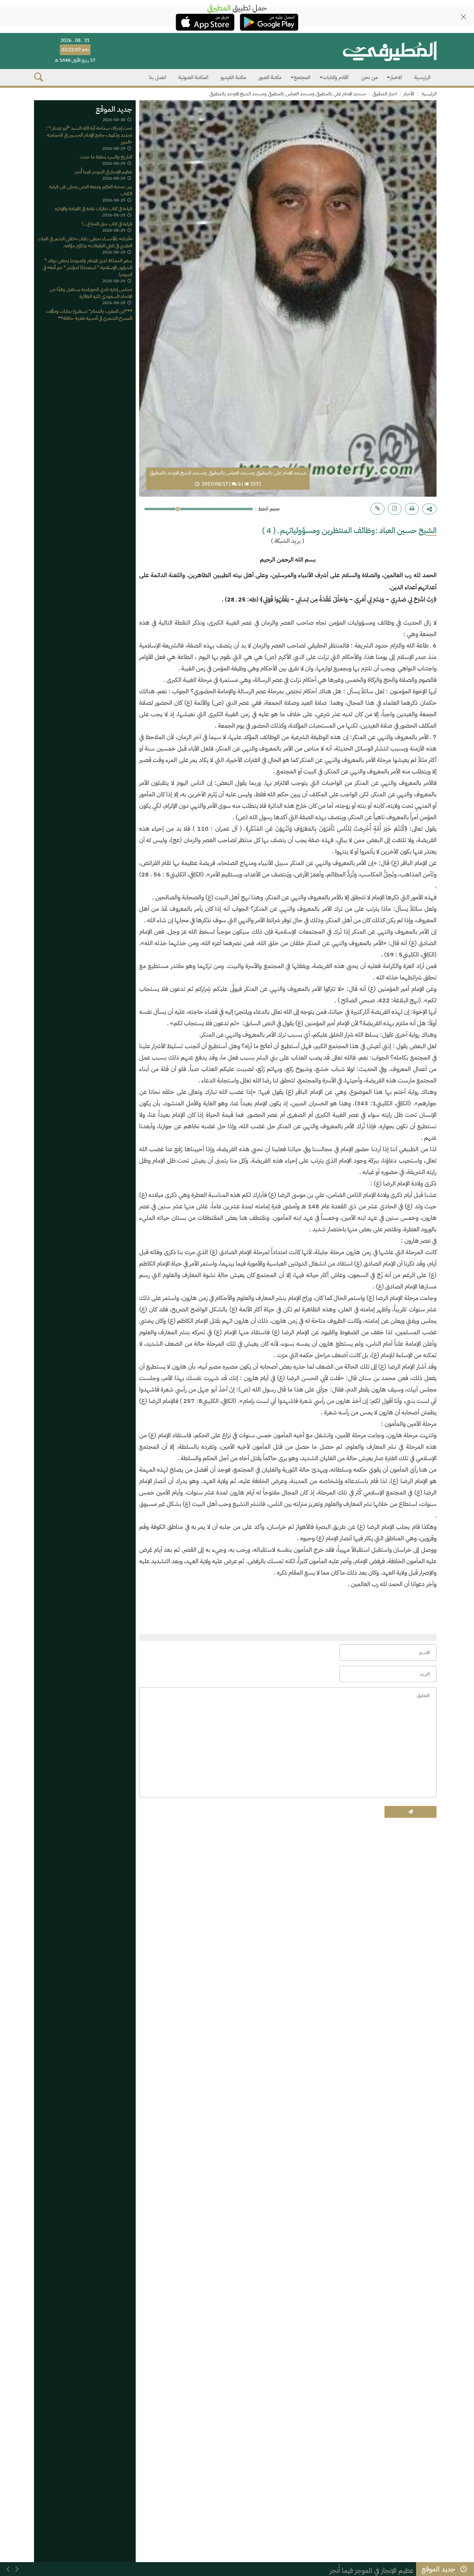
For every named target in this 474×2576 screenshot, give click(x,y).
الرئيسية (422, 77)
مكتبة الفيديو (233, 77)
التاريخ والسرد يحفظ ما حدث (106, 157)
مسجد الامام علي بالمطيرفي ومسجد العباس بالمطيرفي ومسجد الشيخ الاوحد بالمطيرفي (287, 94)
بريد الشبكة (288, 541)
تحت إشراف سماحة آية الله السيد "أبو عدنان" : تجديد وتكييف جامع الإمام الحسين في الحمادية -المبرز (89, 135)
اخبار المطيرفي (384, 94)
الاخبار (396, 77)
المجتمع (302, 77)
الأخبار (409, 94)
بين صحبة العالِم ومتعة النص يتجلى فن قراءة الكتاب (91, 191)
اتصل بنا (158, 77)
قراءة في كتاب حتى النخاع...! (107, 224)
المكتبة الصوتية (193, 77)
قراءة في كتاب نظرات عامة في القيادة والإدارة (94, 209)
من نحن (369, 77)
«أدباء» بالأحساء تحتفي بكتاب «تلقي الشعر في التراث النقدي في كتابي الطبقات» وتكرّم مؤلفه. (85, 242)
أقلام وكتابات (336, 77)
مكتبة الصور (270, 77)
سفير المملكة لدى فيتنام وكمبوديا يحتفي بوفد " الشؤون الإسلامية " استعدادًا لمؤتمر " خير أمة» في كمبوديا (87, 268)
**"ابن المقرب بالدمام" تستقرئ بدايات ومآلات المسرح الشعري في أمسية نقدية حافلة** (89, 315)
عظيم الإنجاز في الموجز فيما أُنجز (103, 172)
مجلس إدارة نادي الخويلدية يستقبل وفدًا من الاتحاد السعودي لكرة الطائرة (91, 293)
